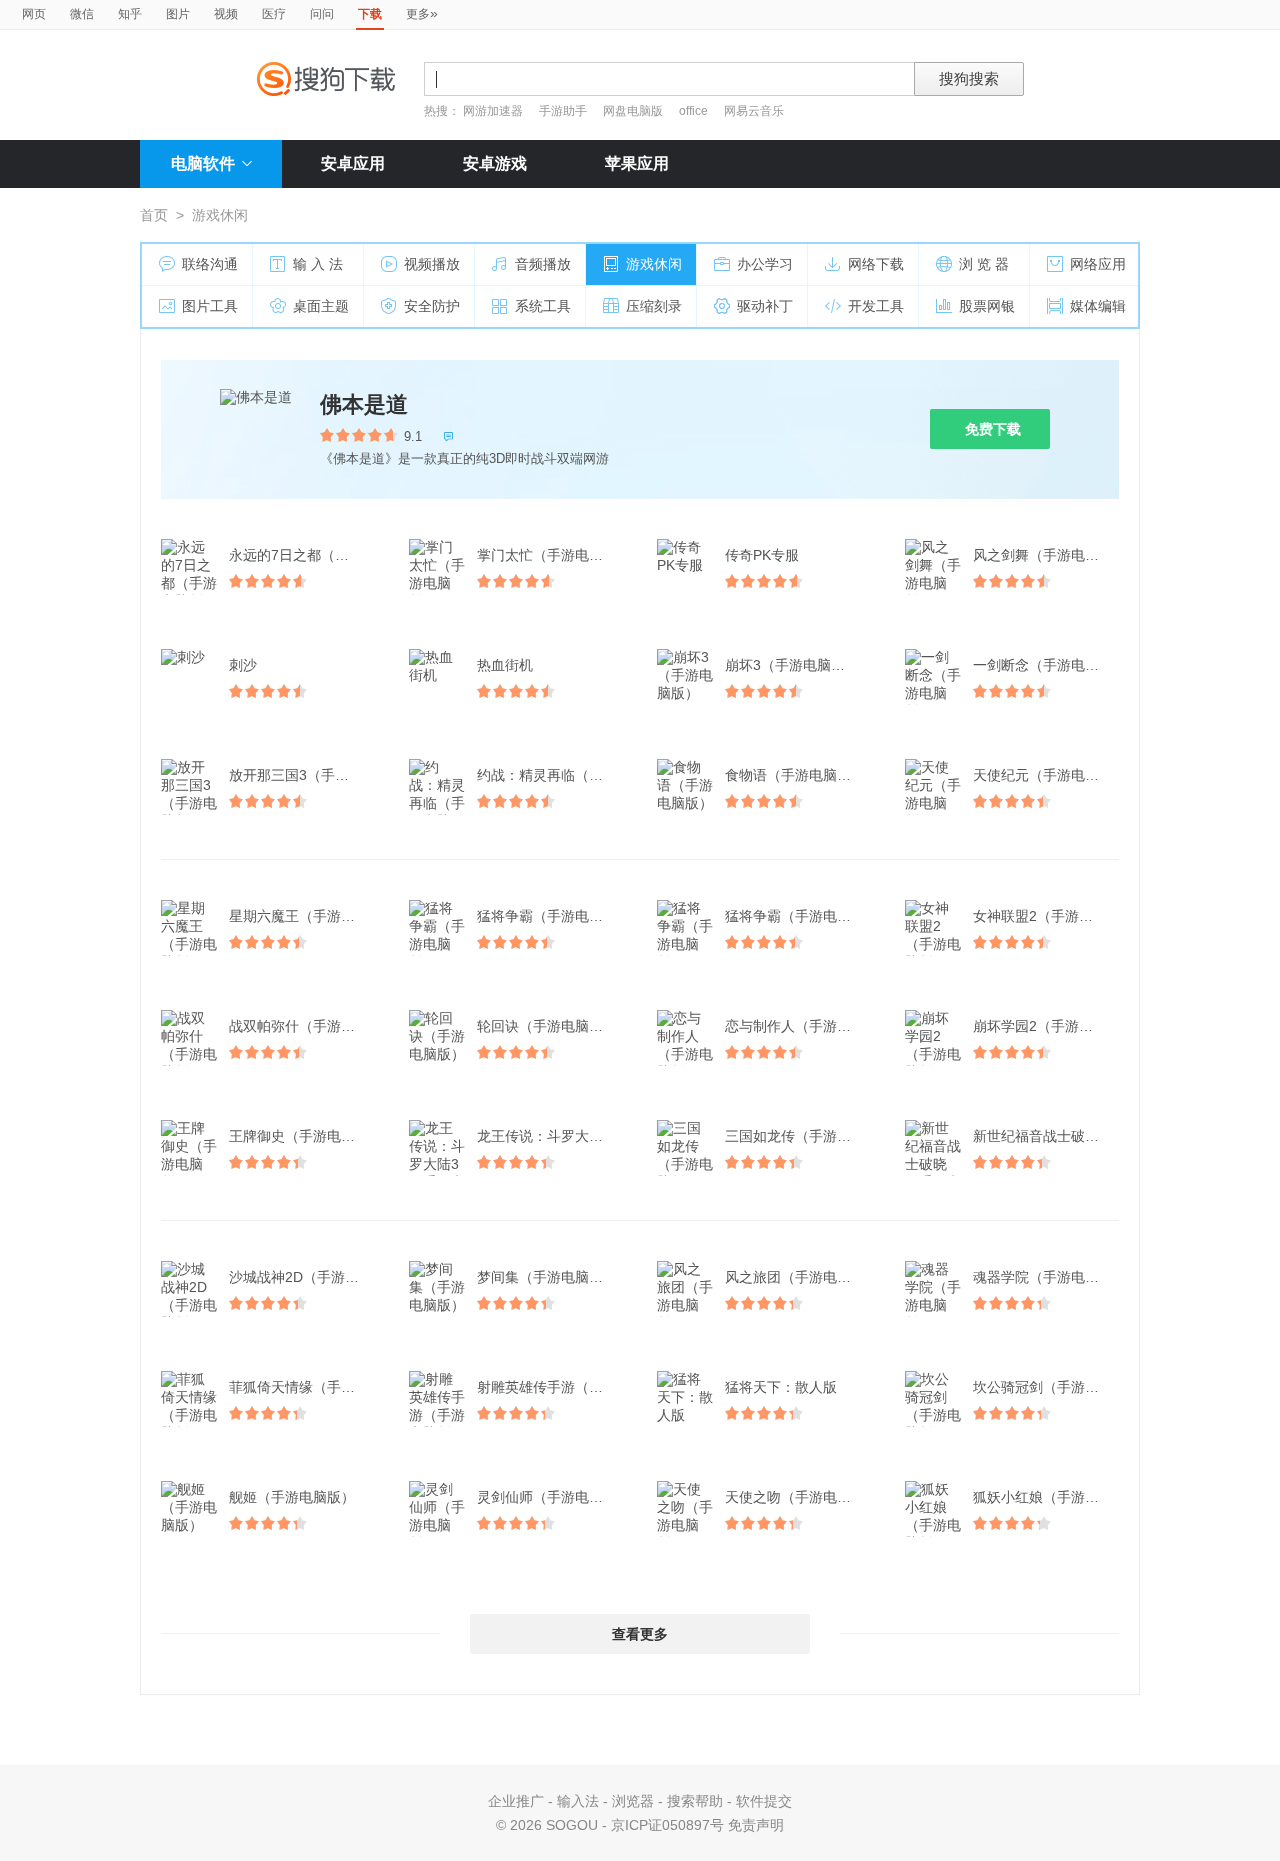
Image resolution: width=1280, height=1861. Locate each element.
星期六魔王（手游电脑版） (304, 916)
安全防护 (432, 306)
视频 (226, 14)
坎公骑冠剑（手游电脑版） (1048, 1387)
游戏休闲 (654, 264)
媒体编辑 (1098, 306)
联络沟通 (210, 264)
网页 (34, 14)
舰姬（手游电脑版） (292, 1497)
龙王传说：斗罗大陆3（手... (552, 1136)
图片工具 (210, 306)
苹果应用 (637, 163)
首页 (154, 215)
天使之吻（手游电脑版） (800, 1497)
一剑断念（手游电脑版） (1048, 665)
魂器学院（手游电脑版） (1048, 1277)
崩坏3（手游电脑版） (792, 665)
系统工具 (543, 306)
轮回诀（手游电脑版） (547, 1026)
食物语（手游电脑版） (795, 775)
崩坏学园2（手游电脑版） (1048, 1026)
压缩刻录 (654, 306)
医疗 (274, 14)
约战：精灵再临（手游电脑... (552, 775)
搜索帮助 (695, 1801)
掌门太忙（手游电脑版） (552, 555)
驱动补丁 (765, 306)
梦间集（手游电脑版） (547, 1277)
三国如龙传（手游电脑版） (800, 1136)
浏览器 (633, 1801)
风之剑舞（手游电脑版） (1048, 555)
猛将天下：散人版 (781, 1387)
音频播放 (543, 264)
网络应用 (1098, 264)
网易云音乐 (754, 111)
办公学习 (765, 264)
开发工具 (876, 306)
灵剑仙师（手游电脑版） (552, 1497)
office (695, 111)
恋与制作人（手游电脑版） (800, 1026)
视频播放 (432, 264)
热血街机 (505, 665)
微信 (82, 14)
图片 (178, 14)
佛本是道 (364, 404)
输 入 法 (318, 264)
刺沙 (243, 665)
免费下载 (993, 429)
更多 (422, 13)
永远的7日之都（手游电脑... (304, 555)
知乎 (130, 14)
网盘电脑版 (633, 111)
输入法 (578, 1801)
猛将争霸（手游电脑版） (552, 916)
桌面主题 (321, 306)
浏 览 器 (984, 264)
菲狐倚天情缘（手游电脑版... (304, 1387)
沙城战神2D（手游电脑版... (304, 1277)
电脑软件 (203, 163)
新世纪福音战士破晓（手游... (1048, 1136)
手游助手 (564, 111)
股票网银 (987, 306)
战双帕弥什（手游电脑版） (304, 1026)
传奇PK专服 (762, 555)
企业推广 (516, 1801)
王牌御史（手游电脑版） (304, 1136)
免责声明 (756, 1825)
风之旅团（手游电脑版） (800, 1277)
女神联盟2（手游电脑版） (1048, 916)
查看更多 (640, 1634)
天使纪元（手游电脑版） (1048, 775)
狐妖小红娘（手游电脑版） (1048, 1497)
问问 (322, 14)
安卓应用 (353, 163)
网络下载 (876, 264)
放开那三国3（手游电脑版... (304, 775)
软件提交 (764, 1801)
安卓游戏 (495, 163)
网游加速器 (493, 111)
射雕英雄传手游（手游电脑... (552, 1387)
